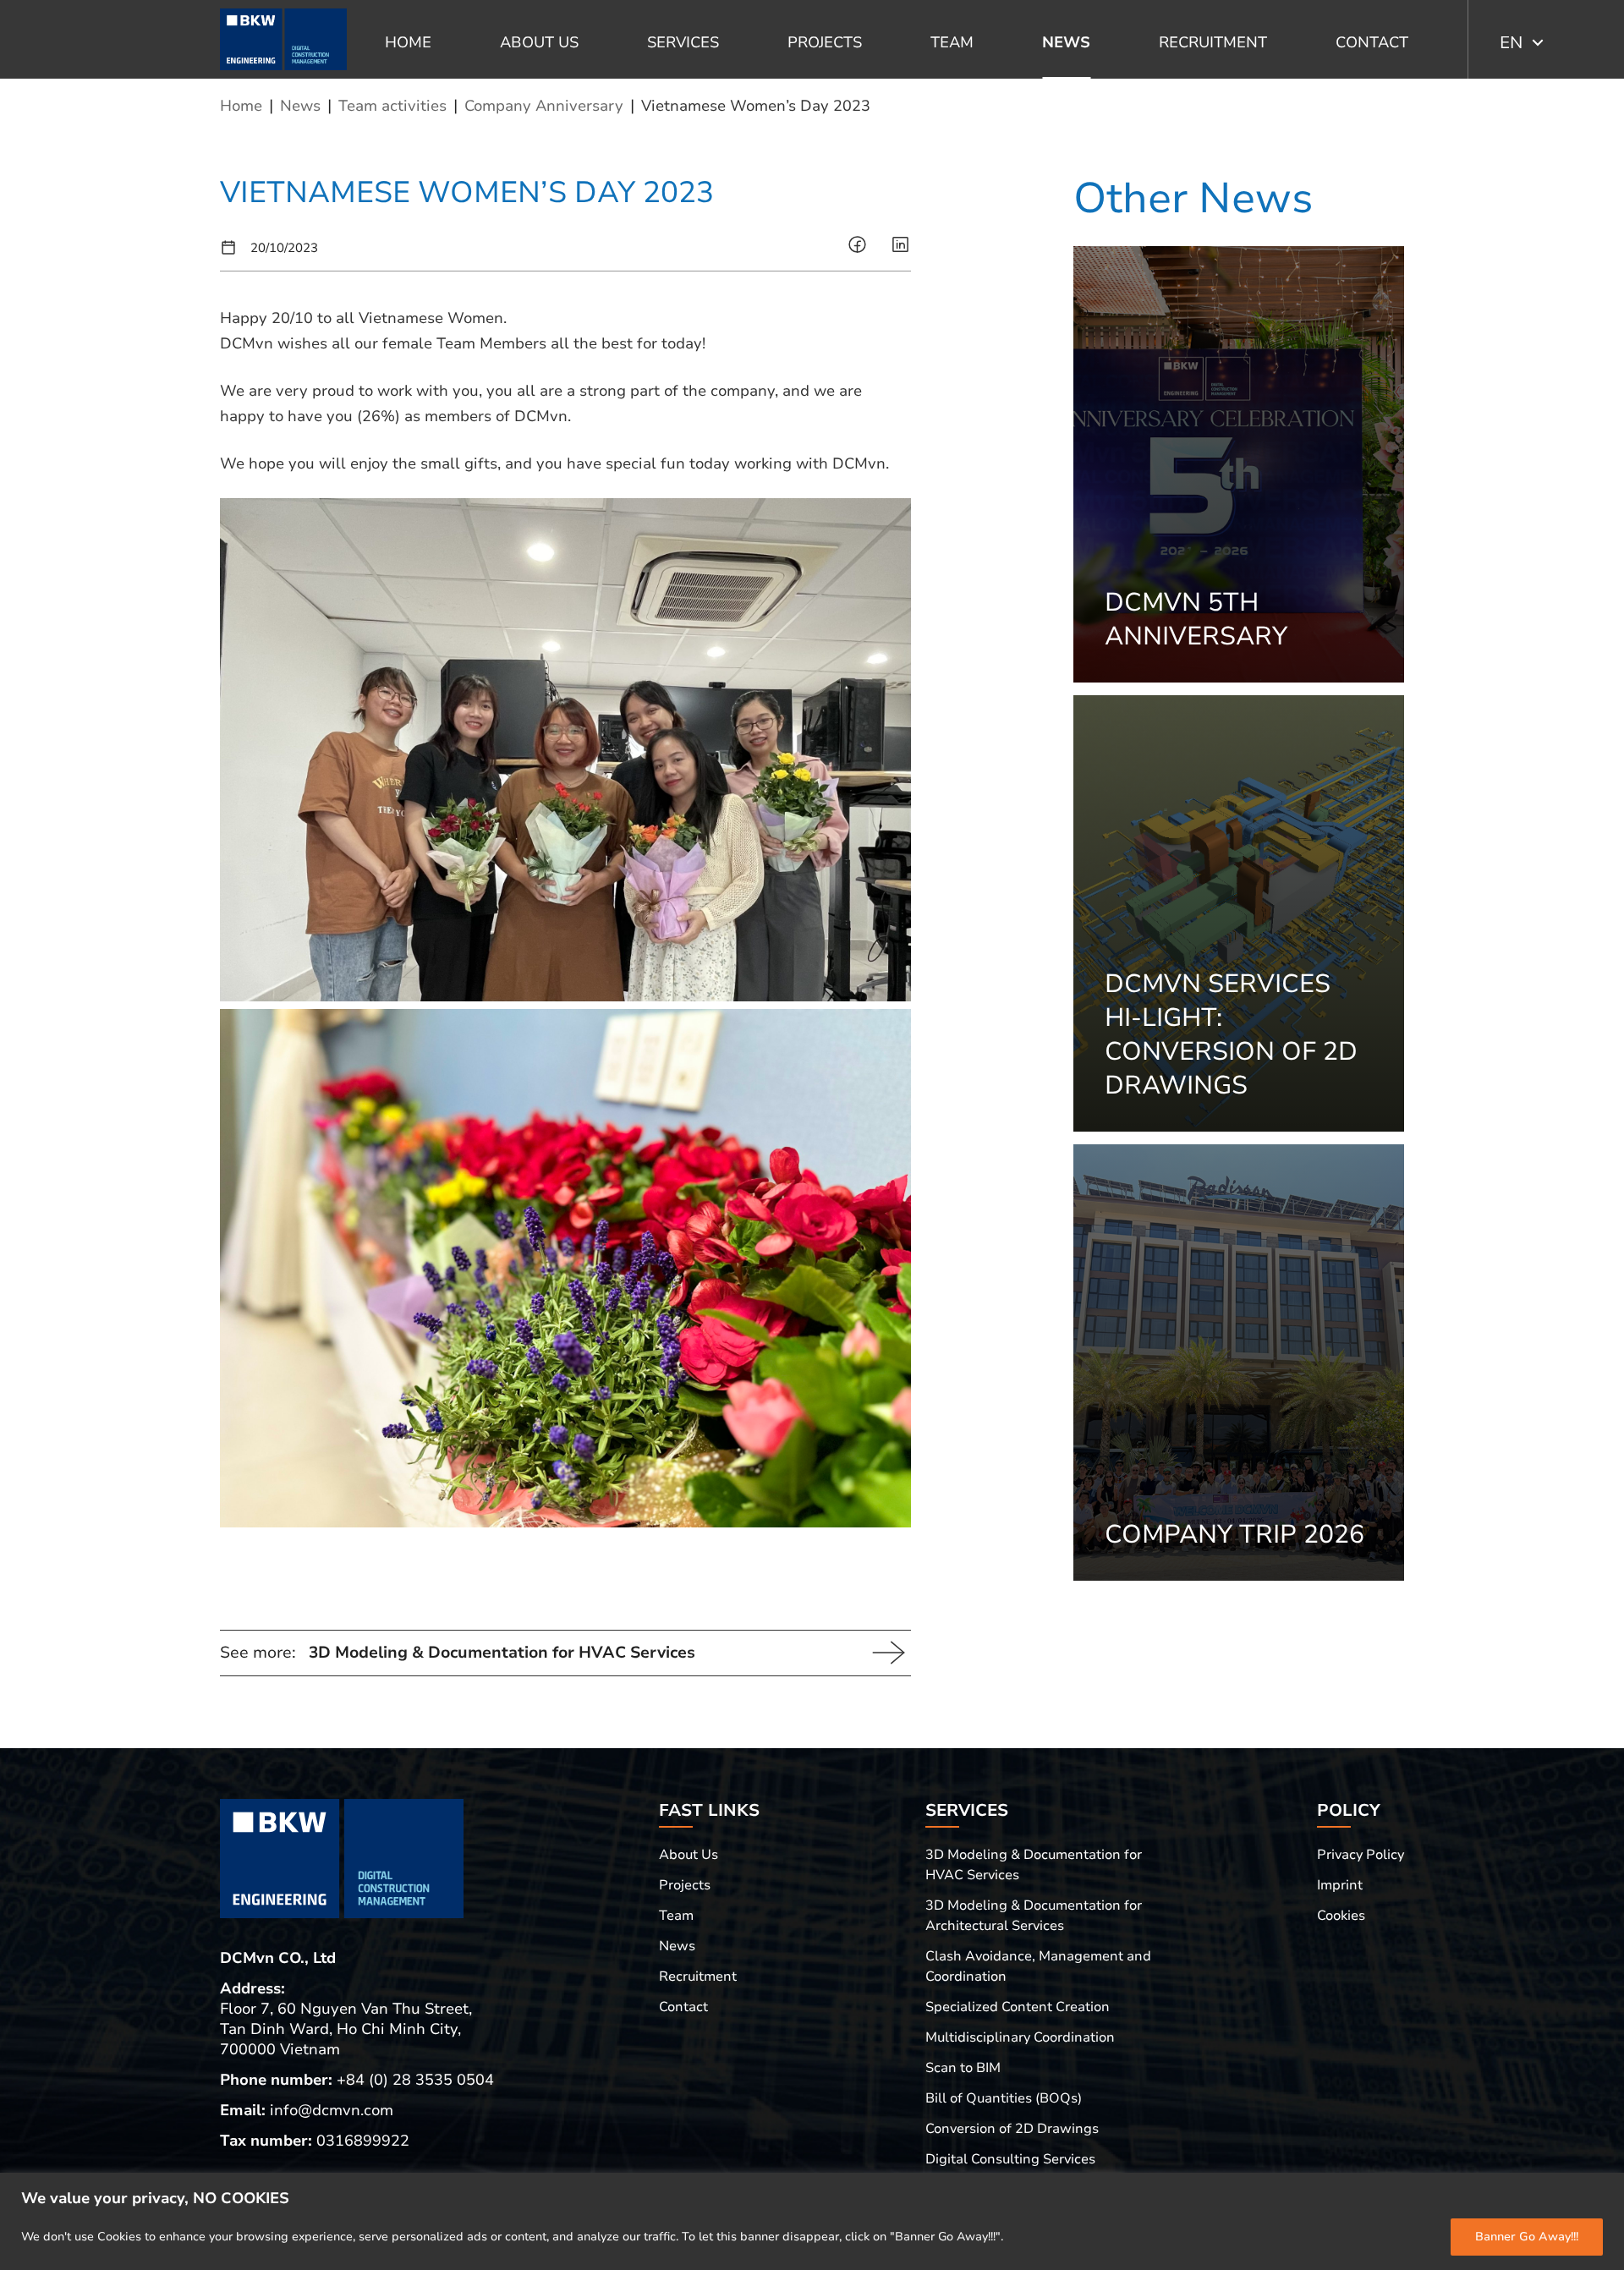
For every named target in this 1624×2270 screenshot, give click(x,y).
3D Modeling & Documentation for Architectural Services (1034, 1916)
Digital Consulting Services (1010, 2159)
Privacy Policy (1361, 1855)
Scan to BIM (963, 2068)
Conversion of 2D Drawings (1012, 2129)
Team (952, 42)
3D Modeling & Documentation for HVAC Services (1034, 1865)
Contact (1372, 42)
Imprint (1340, 1885)
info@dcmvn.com (332, 2110)
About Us (539, 42)
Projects (825, 42)
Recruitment (1213, 42)
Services (683, 42)
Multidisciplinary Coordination (1020, 2037)
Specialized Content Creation (1018, 2007)
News (1066, 42)
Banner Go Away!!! (1527, 2237)
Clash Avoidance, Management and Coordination (1038, 1966)
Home (408, 42)
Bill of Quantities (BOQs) (1004, 2098)
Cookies (1341, 1916)
